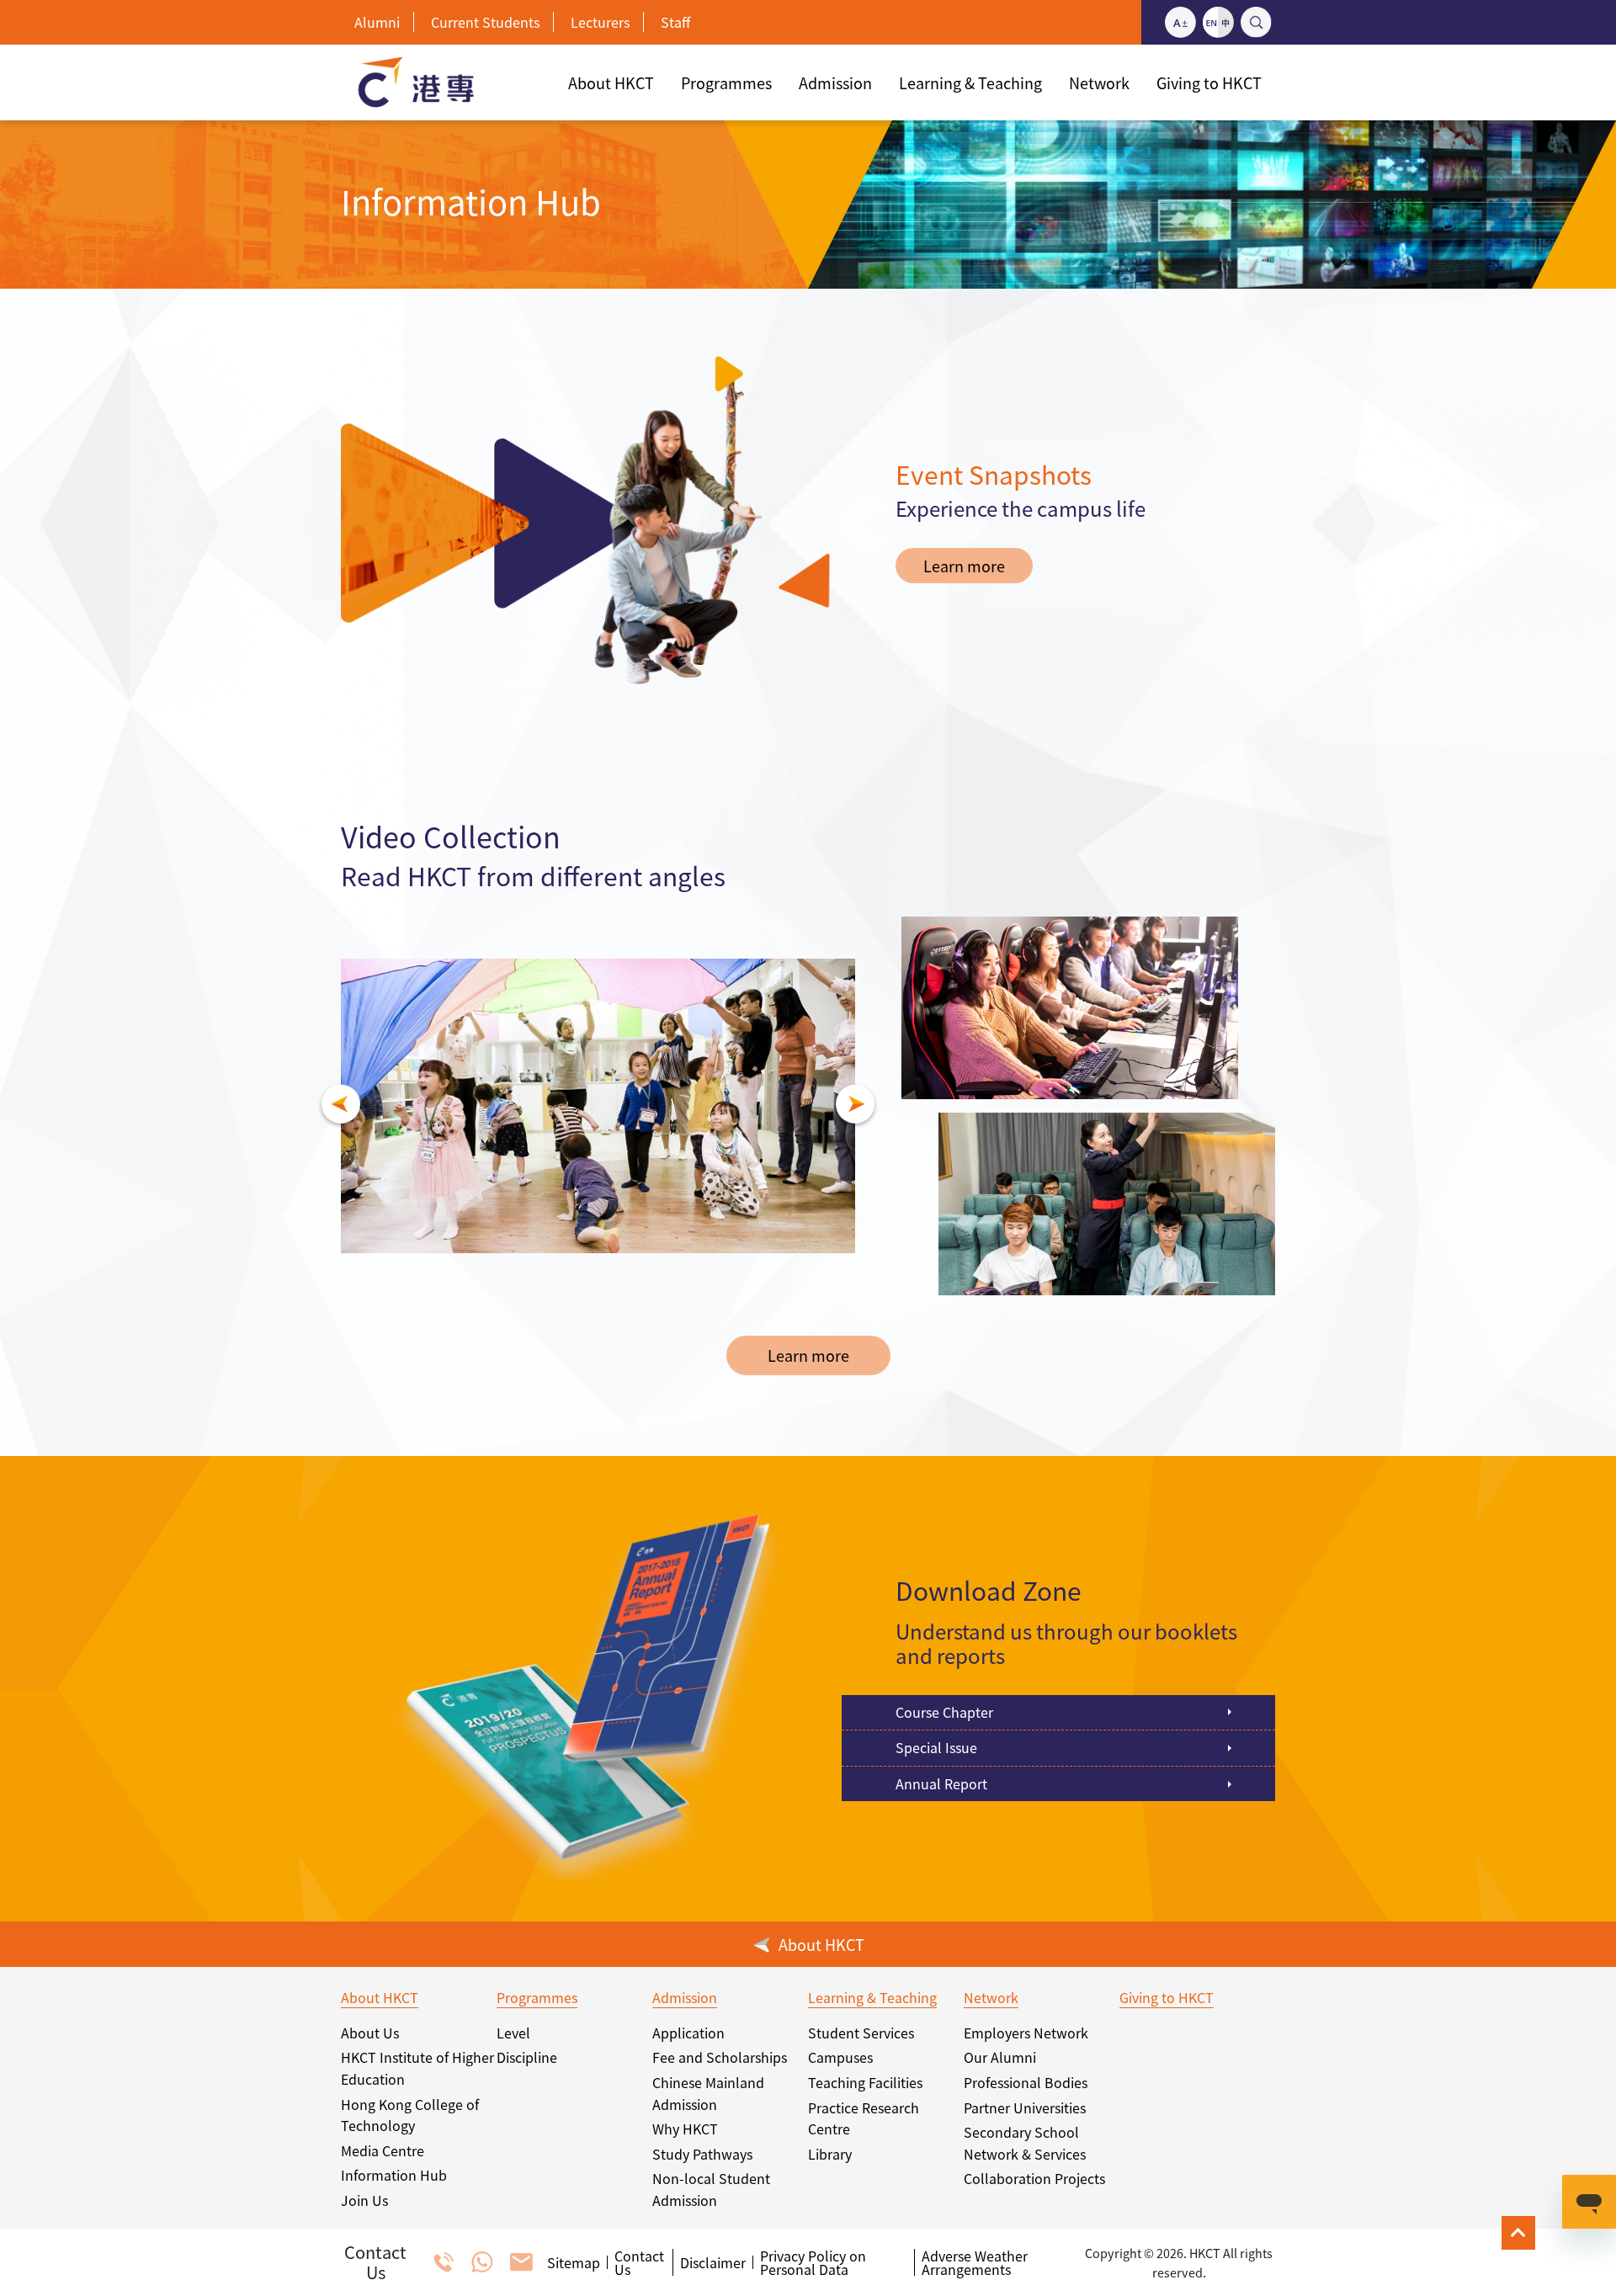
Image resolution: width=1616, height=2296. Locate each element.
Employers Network (1026, 2033)
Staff (675, 22)
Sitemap (574, 2262)
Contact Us (639, 2262)
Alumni (377, 22)
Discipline (527, 2057)
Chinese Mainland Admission (708, 2093)
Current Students (485, 22)
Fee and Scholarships (720, 2057)
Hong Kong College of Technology (410, 2115)
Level (513, 2033)
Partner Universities (1025, 2107)
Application (688, 2033)
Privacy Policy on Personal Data (813, 2262)
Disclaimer (713, 2262)
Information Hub (394, 2175)
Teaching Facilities (865, 2082)
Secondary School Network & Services (1025, 2143)
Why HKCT (685, 2129)
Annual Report (941, 1783)
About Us (370, 2033)
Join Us (364, 2200)
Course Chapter (944, 1712)
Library (830, 2154)
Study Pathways (702, 2154)
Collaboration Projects (1034, 2178)
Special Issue (936, 1747)
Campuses (840, 2057)
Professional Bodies (1026, 2082)
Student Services (861, 2033)
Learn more (964, 566)
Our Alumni (1000, 2057)
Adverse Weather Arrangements (975, 2262)
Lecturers (600, 22)
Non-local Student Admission (711, 2189)
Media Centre (383, 2150)
